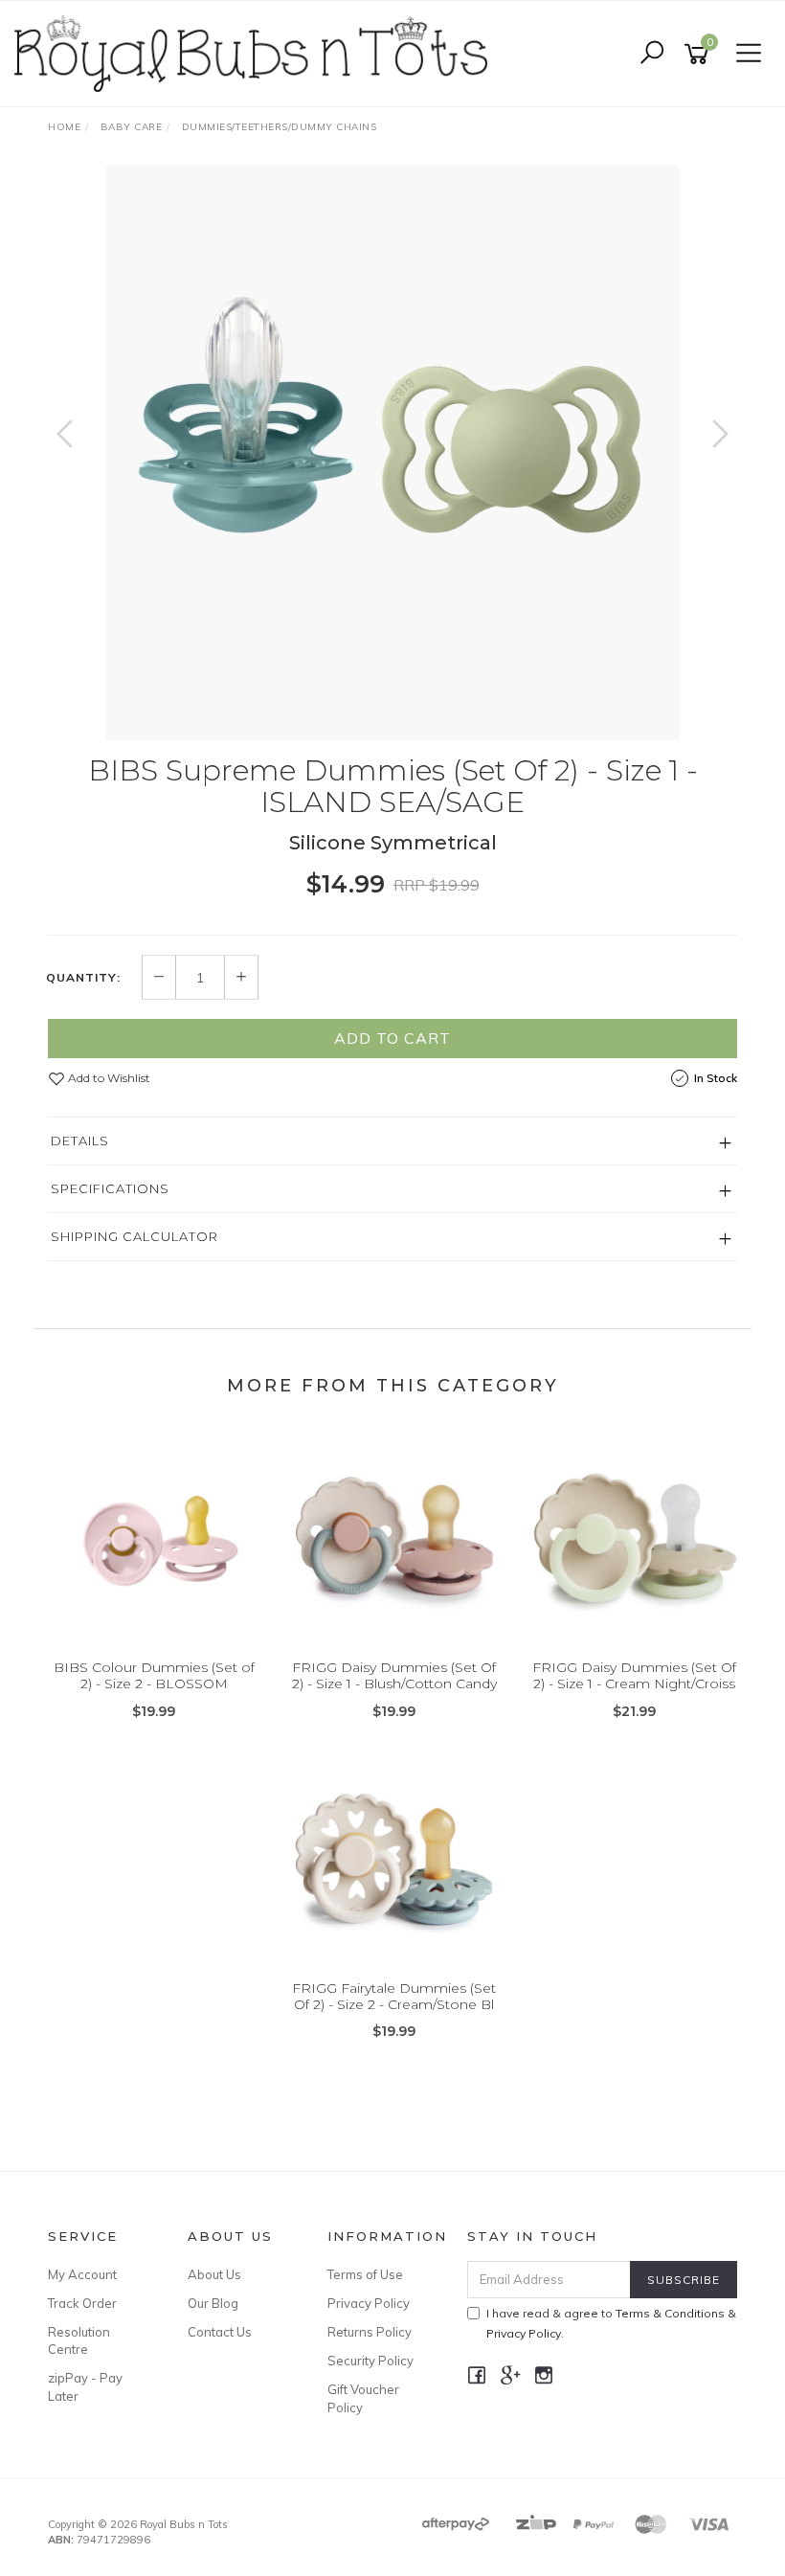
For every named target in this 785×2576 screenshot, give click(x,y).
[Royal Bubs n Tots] (256, 53)
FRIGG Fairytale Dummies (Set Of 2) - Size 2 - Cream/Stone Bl (394, 1996)
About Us (214, 2274)
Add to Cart (392, 1038)
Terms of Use (365, 2274)
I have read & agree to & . (611, 2323)
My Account (82, 2274)
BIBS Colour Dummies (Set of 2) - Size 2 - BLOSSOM (154, 1675)
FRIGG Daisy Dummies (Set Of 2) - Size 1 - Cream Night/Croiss (634, 1675)
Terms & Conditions (670, 2313)
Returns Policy (370, 2332)
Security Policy (370, 2361)
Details (80, 1141)
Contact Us (220, 2332)
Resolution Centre (79, 2340)
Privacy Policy (369, 2303)
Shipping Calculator (135, 1236)
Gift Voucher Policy (363, 2398)
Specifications (110, 1188)
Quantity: (83, 978)
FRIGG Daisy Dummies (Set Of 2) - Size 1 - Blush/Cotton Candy (394, 1675)
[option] (392, 453)
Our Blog (213, 2303)
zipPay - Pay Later (85, 2386)
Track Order (82, 2303)
